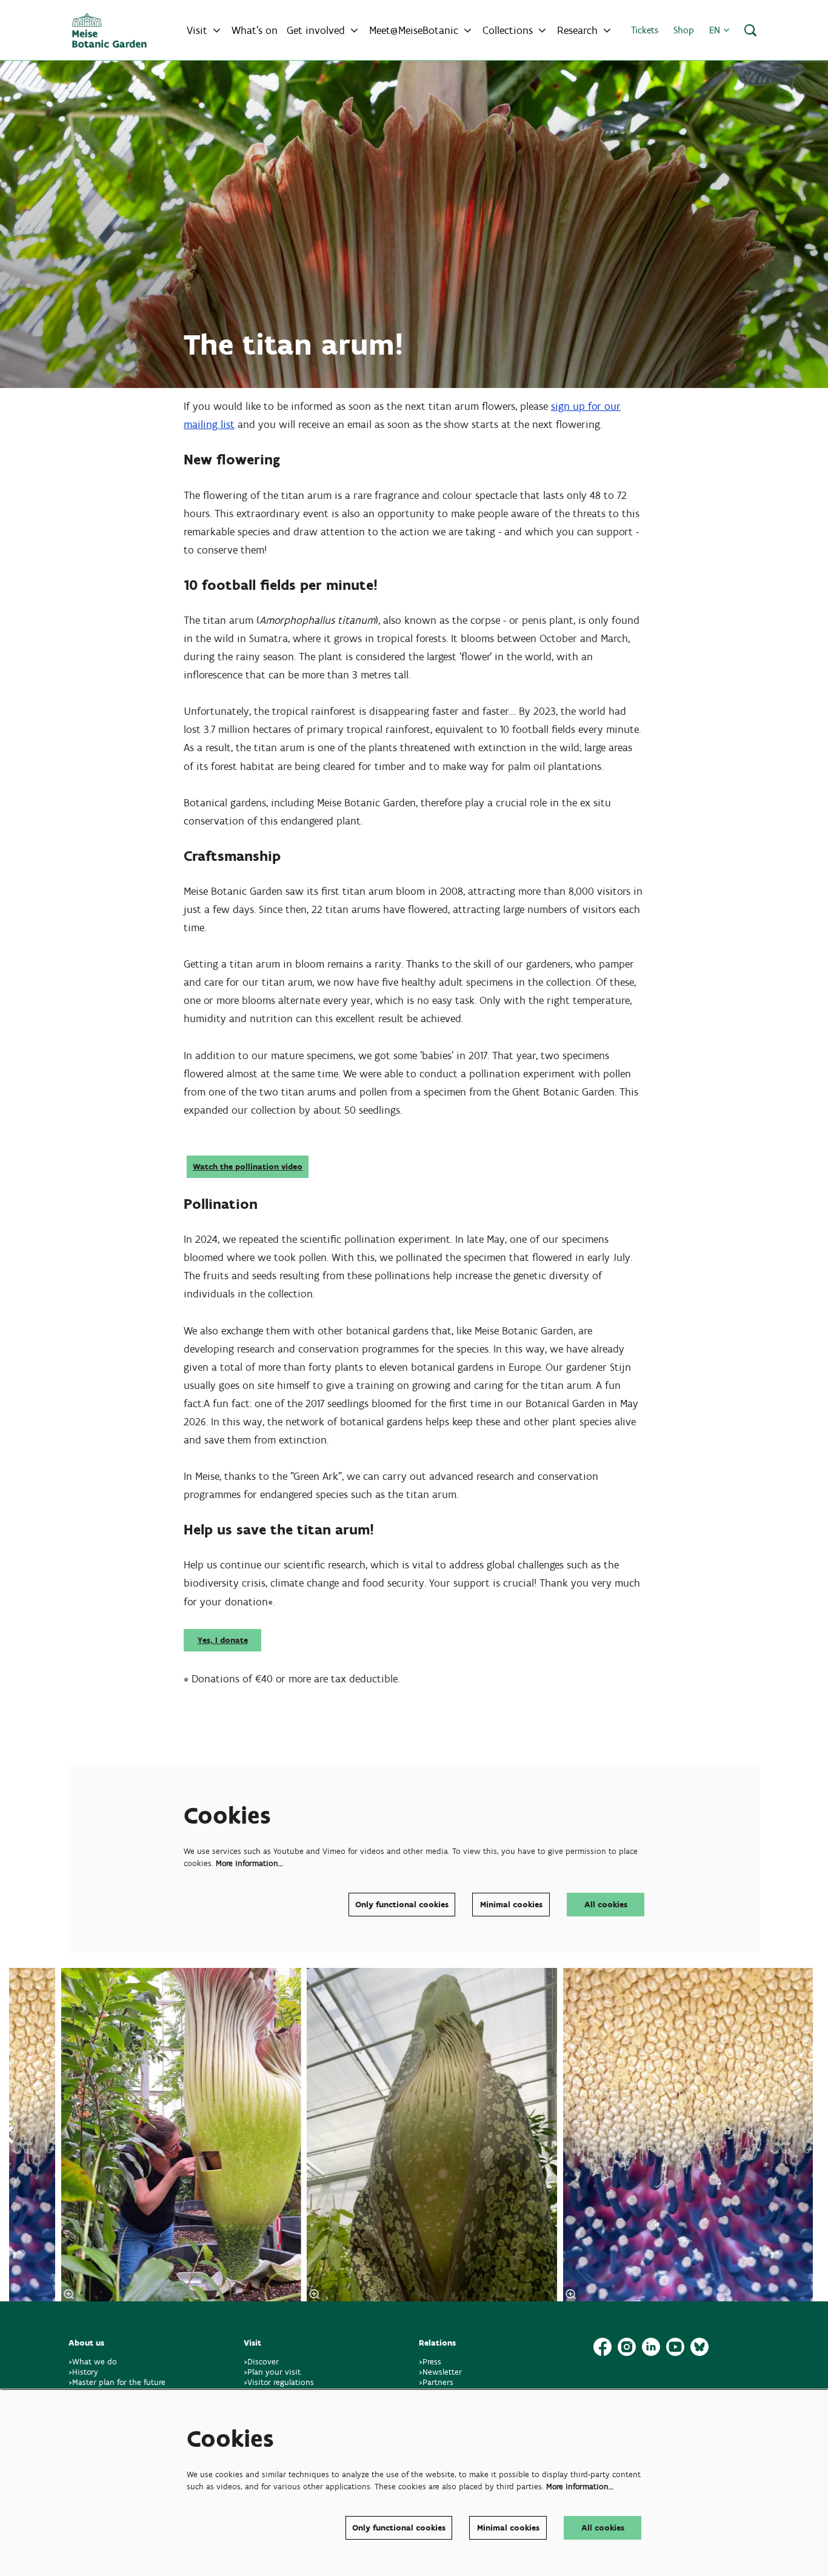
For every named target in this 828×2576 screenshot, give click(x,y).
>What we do (95, 2362)
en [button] (716, 30)
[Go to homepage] (109, 30)
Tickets (645, 30)
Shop (684, 30)
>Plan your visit (272, 2372)
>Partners (436, 2382)
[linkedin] (651, 2347)
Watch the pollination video (248, 1167)
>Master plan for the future (117, 2382)
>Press (430, 2362)
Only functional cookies (402, 1905)
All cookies (606, 1905)
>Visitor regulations (279, 2382)
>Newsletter (440, 2372)
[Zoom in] (315, 2294)
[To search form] (750, 30)
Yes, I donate (223, 1640)
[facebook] (603, 2347)
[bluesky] (699, 2347)
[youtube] (675, 2347)
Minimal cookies (511, 1905)
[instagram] (627, 2347)
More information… (249, 1863)
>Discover (261, 2362)
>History (83, 2372)
